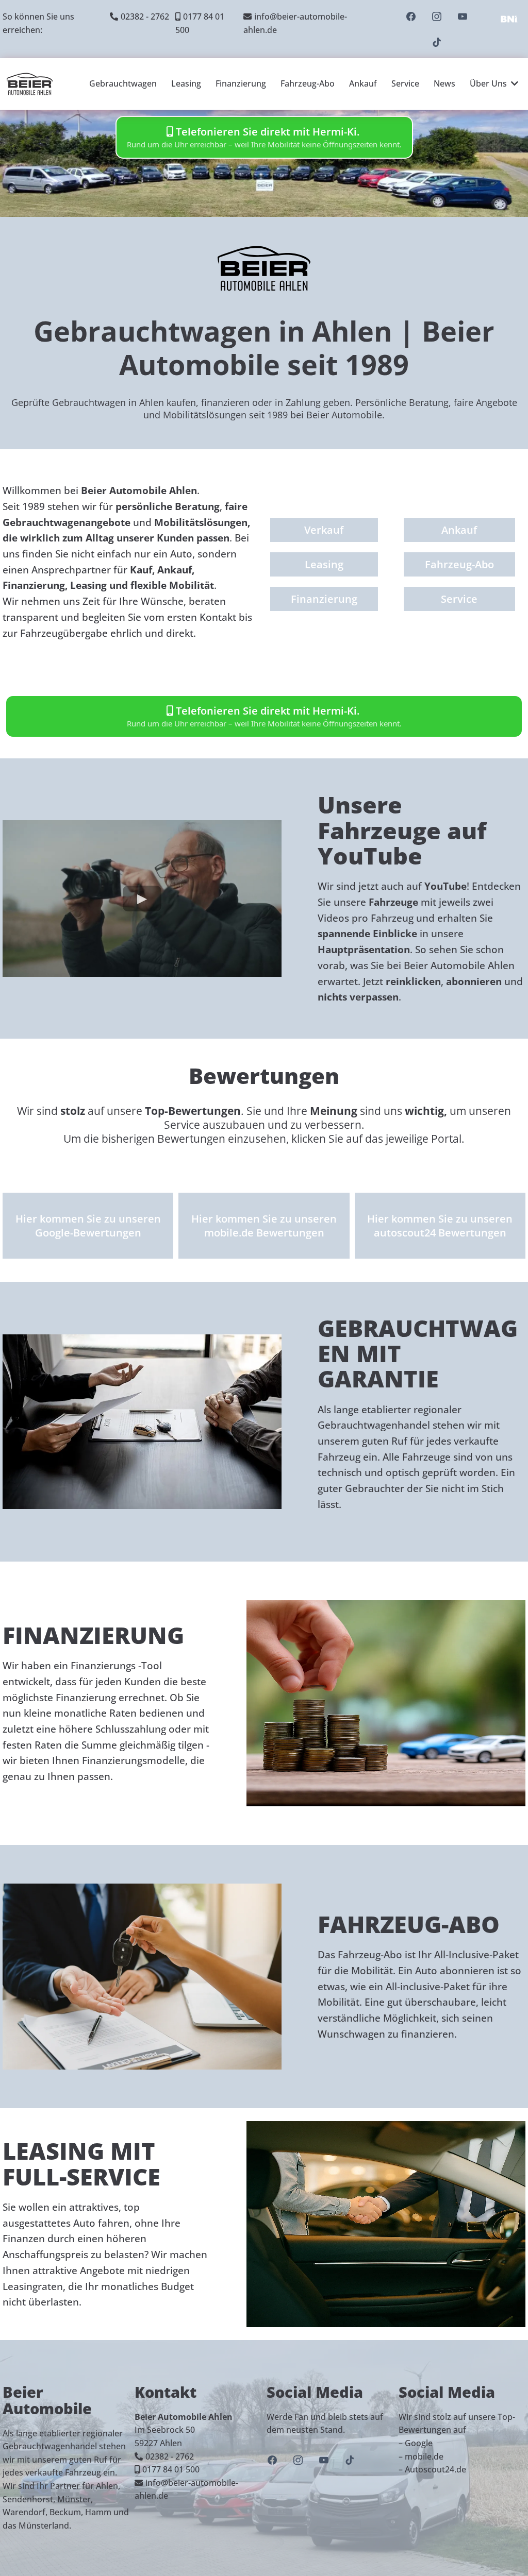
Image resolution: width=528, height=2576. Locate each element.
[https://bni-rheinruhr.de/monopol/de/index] (509, 19)
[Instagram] (437, 16)
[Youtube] (463, 16)
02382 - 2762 (145, 16)
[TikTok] (437, 42)
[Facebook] (411, 16)
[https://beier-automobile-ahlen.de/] (30, 84)
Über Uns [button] (489, 83)
